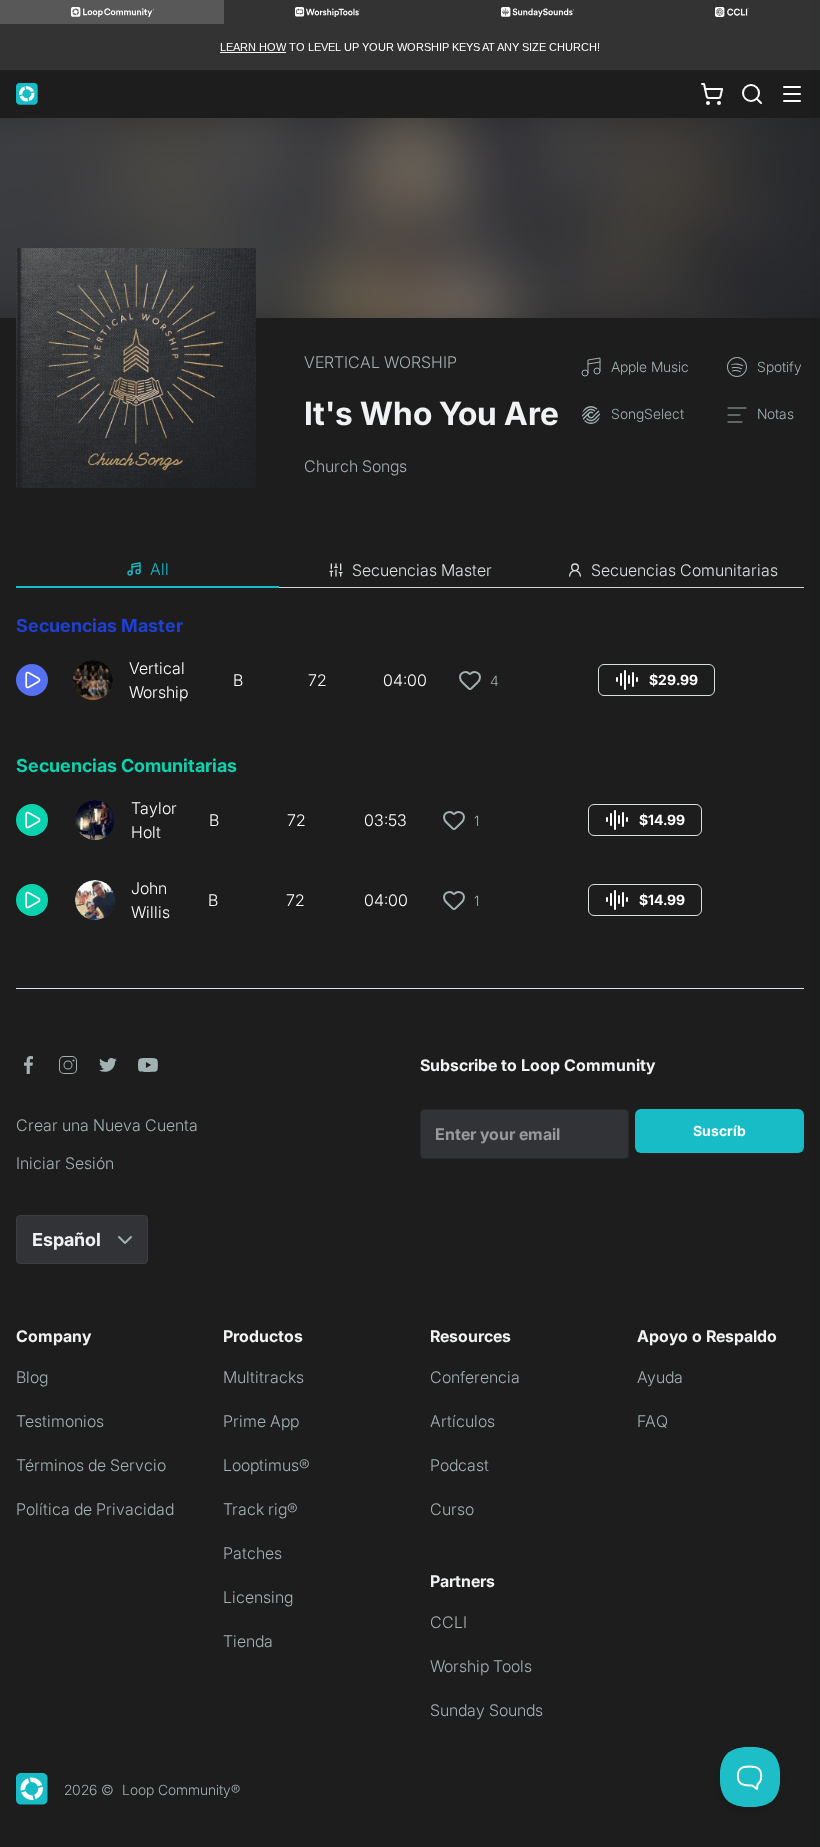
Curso (452, 1509)
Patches (252, 1553)
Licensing (258, 1597)
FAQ (652, 1421)
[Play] (32, 680)
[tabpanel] (410, 776)
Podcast (459, 1465)
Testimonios (60, 1421)
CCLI (448, 1622)
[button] (36, 680)
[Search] (752, 94)
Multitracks (263, 1377)
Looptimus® (266, 1465)
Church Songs (355, 466)
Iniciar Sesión (65, 1163)
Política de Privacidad (95, 1509)
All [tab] (159, 569)
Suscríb (719, 1130)
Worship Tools (481, 1666)
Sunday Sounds (486, 1710)
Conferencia (475, 1377)
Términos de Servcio (91, 1465)
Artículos (462, 1421)
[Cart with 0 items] (712, 94)
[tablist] (410, 570)
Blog (32, 1377)
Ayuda (660, 1377)
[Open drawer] (792, 94)
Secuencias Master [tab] (422, 570)
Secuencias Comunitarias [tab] (684, 570)
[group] (656, 680)
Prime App (261, 1421)
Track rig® (260, 1509)
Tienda (248, 1641)
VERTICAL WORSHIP (380, 362)
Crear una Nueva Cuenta (107, 1125)
